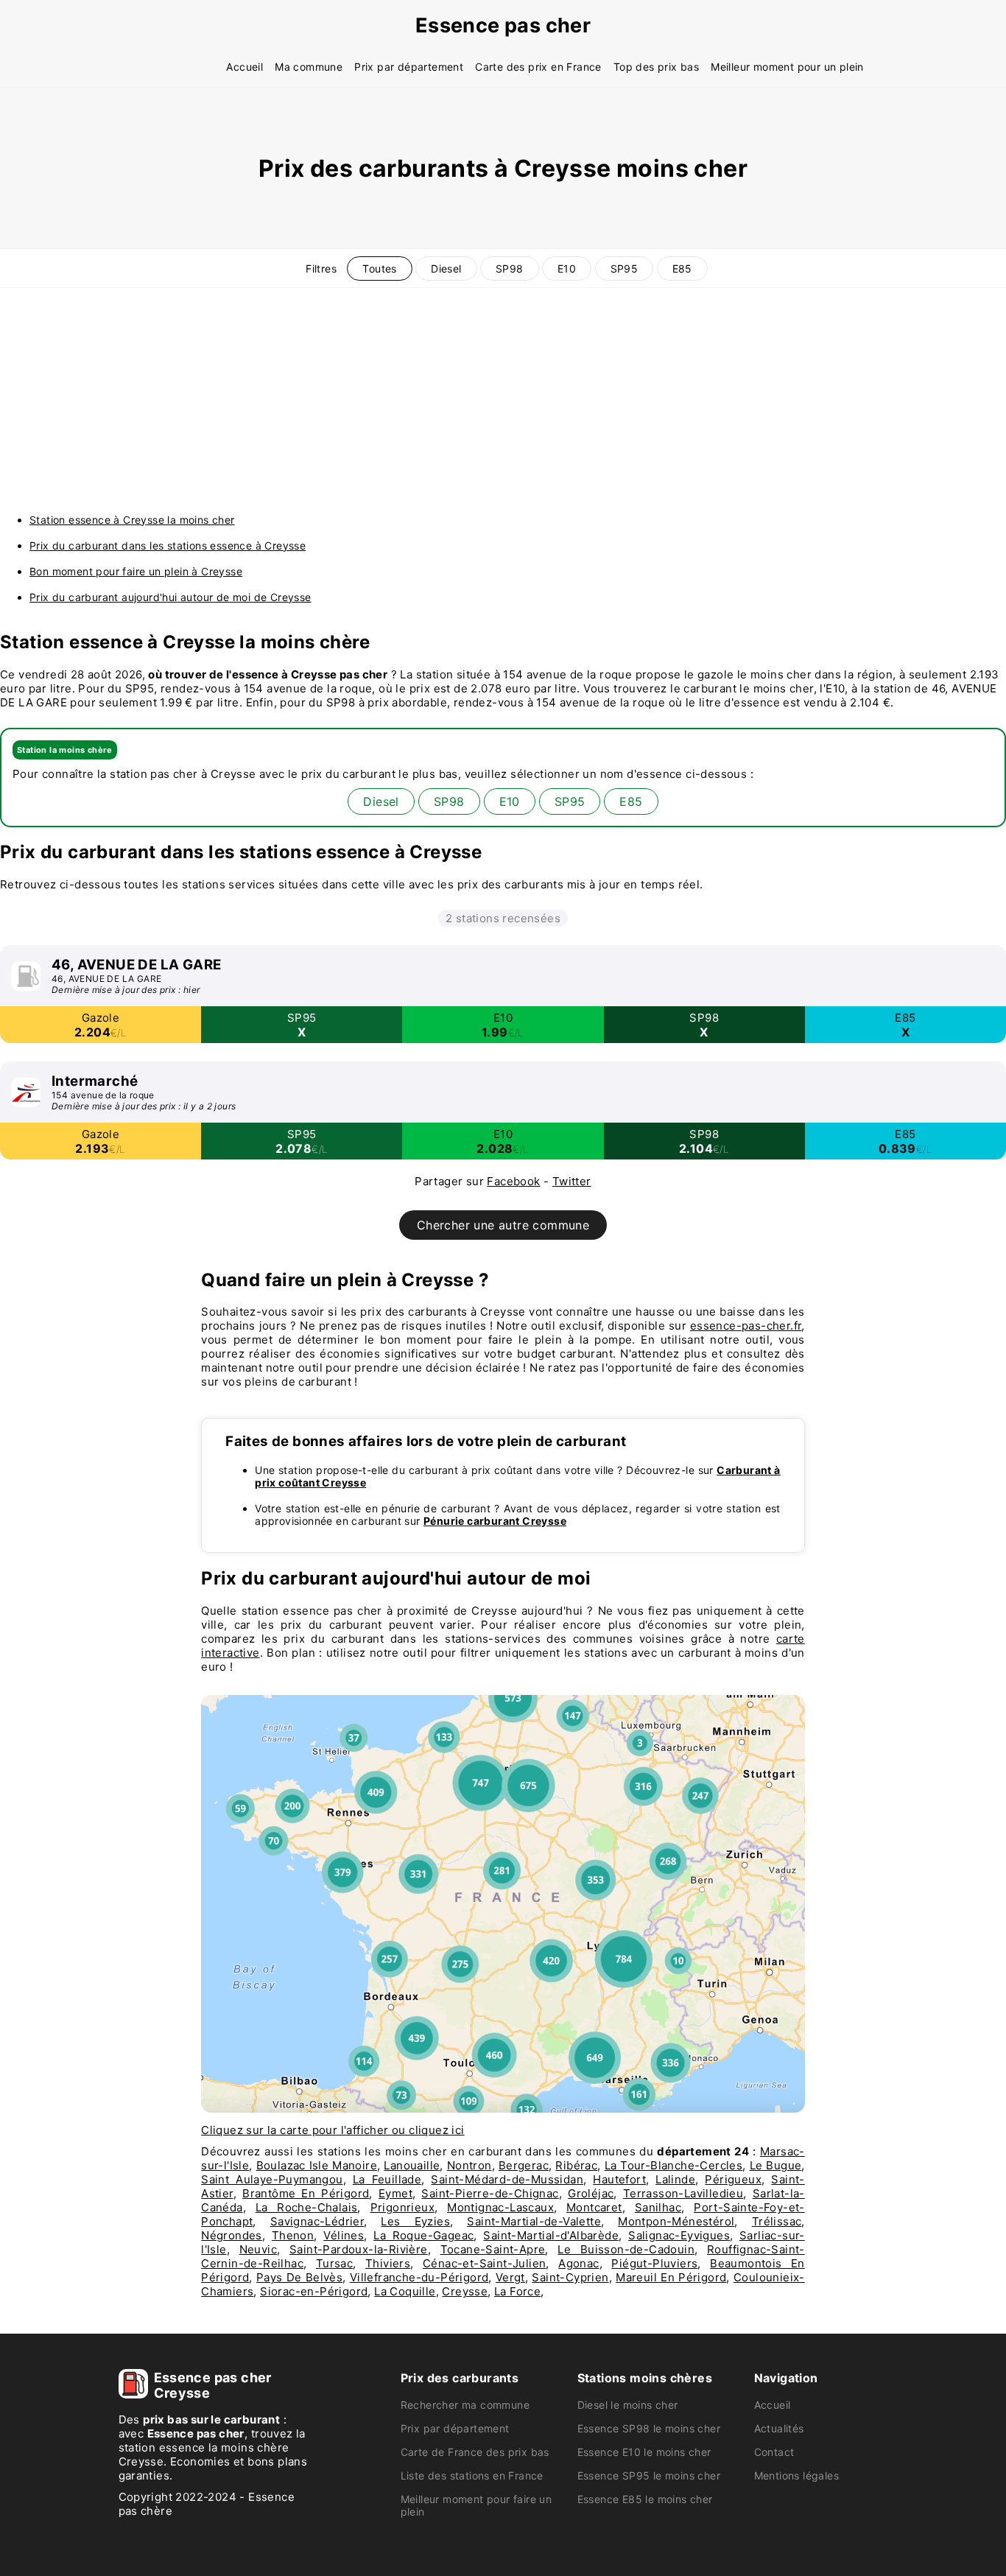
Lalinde (675, 2179)
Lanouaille (412, 2165)
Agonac (578, 2263)
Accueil (245, 67)
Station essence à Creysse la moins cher (132, 520)
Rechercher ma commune (465, 2405)
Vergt (510, 2277)
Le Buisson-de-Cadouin (626, 2249)
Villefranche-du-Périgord (419, 2277)
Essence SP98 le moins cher (649, 2428)
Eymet (395, 2193)
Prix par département (409, 67)
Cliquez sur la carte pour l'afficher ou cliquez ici (333, 2130)
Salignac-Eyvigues (679, 2235)
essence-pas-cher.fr (746, 1326)
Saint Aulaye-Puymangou (272, 2179)
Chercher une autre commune (503, 1225)
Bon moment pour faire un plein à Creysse (136, 571)
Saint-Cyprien (570, 2277)
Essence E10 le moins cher (644, 2452)
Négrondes (232, 2235)
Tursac (334, 2263)
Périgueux (733, 2179)
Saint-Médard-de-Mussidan (507, 2179)
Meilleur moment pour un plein (787, 67)
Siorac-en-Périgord (314, 2291)
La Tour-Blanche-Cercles (674, 2165)
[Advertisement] (503, 399)
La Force (517, 2291)
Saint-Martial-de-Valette (534, 2221)
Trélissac (777, 2221)
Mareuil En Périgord (671, 2277)
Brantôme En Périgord (306, 2193)
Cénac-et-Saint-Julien (484, 2263)
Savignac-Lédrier (317, 2221)
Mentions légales (796, 2475)
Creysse (465, 2291)
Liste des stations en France (472, 2475)
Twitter (572, 1181)
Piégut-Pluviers (654, 2263)
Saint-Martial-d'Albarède (551, 2235)
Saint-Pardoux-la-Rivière (359, 2249)
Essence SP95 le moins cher (649, 2475)
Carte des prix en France (538, 67)
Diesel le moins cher (628, 2405)
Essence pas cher (503, 25)
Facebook (513, 1181)
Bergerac (524, 2165)
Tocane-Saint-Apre (493, 2249)
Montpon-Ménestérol (676, 2221)
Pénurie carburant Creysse (495, 1521)
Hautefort (619, 2179)
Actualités (779, 2428)
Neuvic (258, 2249)
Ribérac (576, 2165)
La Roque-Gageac (423, 2235)
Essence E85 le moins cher (645, 2499)
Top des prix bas (656, 67)
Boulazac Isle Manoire (317, 2165)
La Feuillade (387, 2179)
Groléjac (591, 2193)
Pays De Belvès (299, 2277)
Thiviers (388, 2263)
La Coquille (405, 2291)
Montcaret (594, 2207)
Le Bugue (776, 2165)
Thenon (293, 2235)
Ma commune (309, 67)
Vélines (344, 2235)
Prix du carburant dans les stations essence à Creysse (168, 545)
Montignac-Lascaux (500, 2207)
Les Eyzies (415, 2221)
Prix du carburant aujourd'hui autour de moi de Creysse (170, 597)
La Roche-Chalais (307, 2207)
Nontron (469, 2165)
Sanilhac (658, 2207)
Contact (774, 2452)
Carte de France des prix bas (475, 2452)
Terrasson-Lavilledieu (683, 2193)
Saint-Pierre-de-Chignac (490, 2193)
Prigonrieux (402, 2207)
